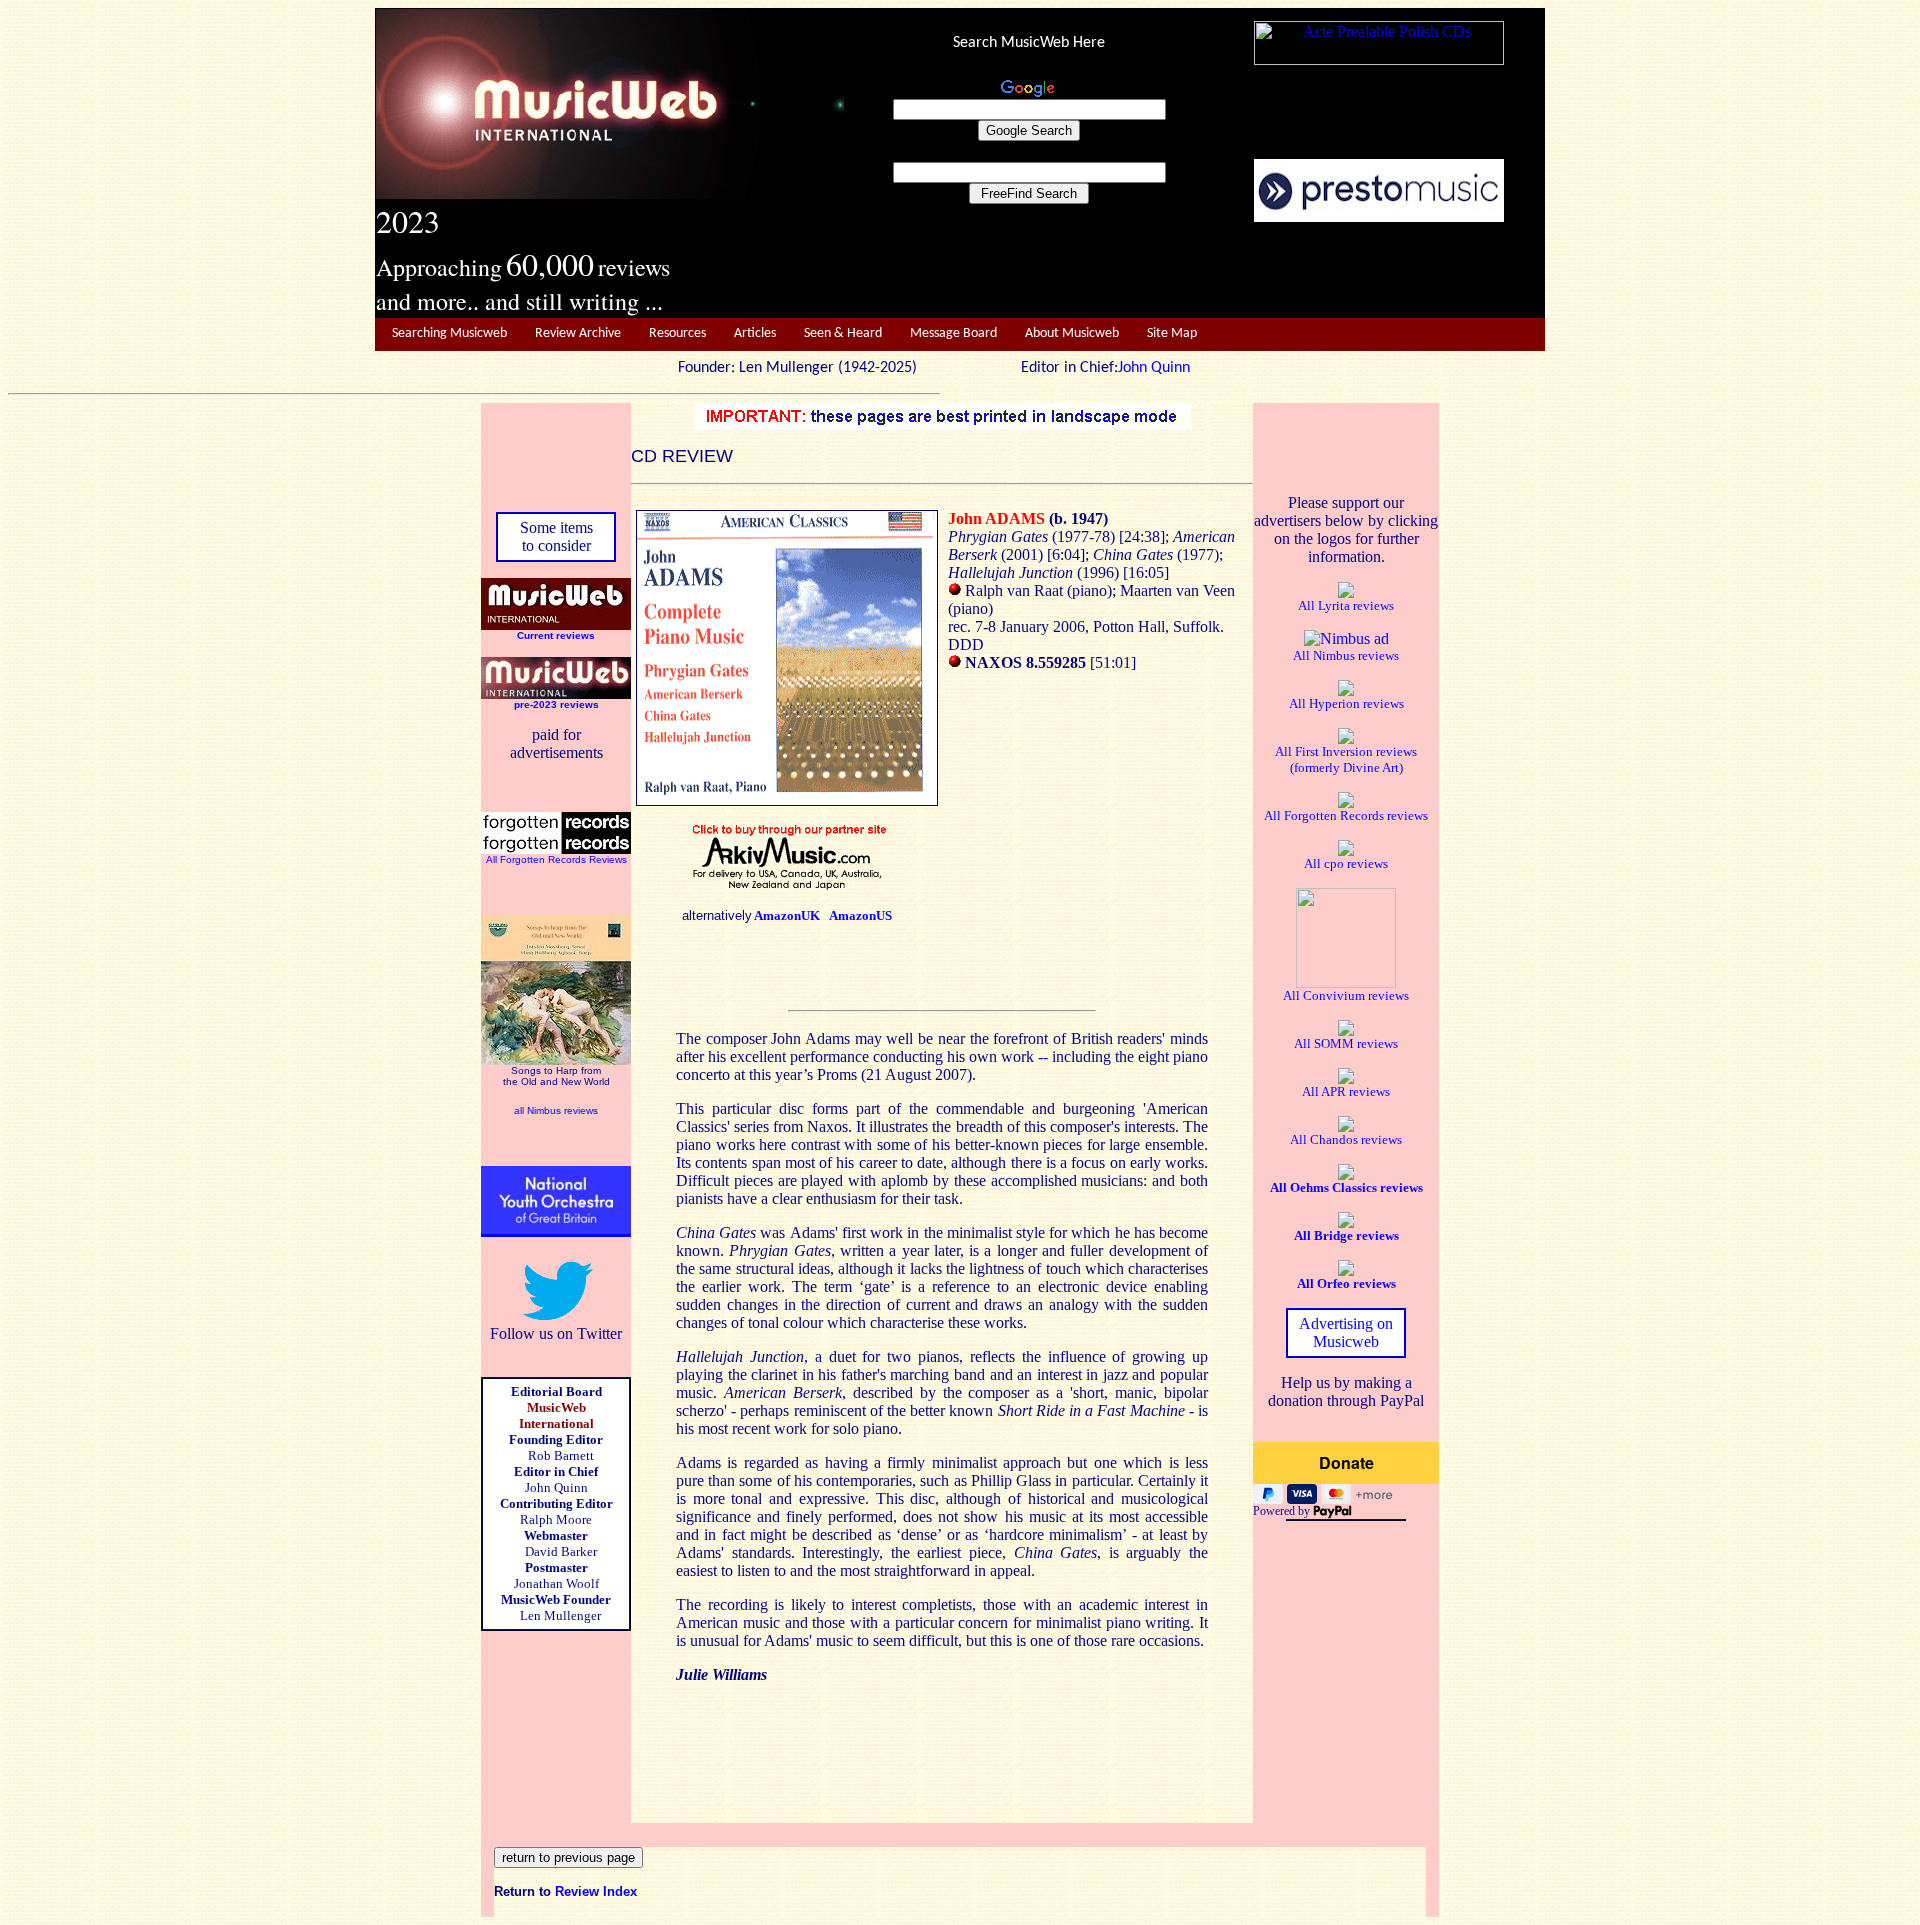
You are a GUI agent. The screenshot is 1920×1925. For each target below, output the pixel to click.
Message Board (953, 333)
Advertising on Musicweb (1346, 1332)
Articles (755, 333)
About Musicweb (1072, 333)
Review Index (596, 1891)
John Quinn (1154, 368)
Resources (677, 333)
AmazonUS (860, 915)
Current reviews (556, 635)
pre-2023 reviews (556, 704)
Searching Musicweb (449, 333)
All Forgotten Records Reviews (556, 859)
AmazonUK (787, 915)
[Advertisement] (1195, 271)
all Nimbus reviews (556, 1110)
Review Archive (578, 333)
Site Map (1172, 333)
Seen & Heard (843, 333)
